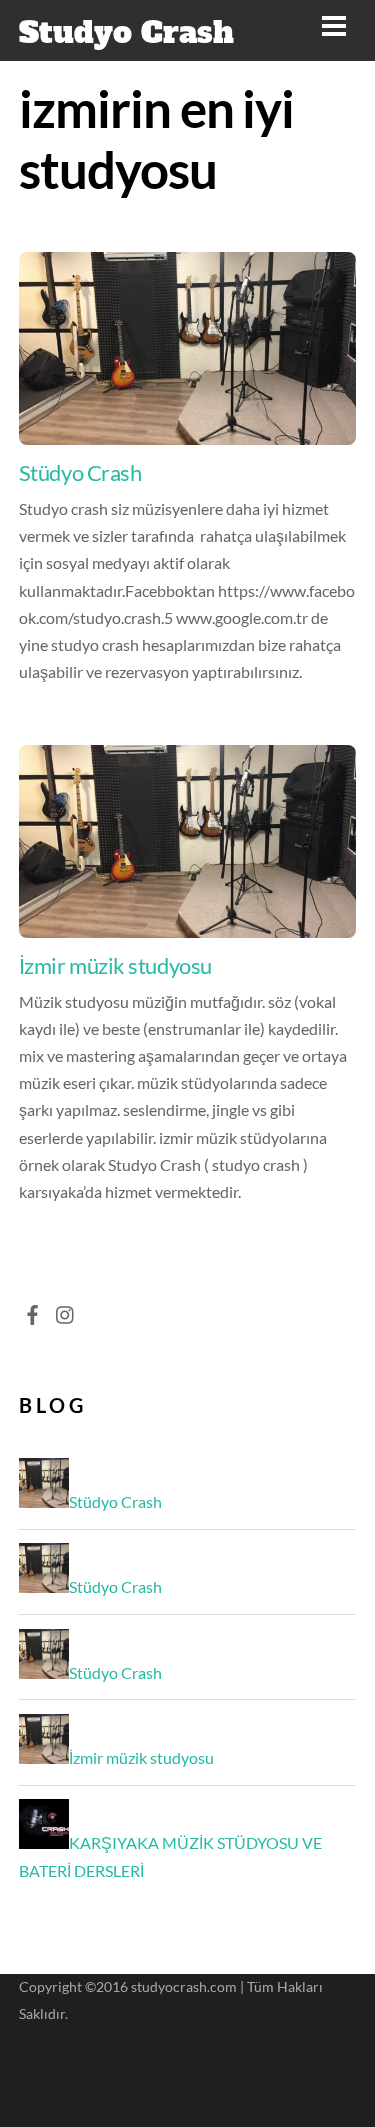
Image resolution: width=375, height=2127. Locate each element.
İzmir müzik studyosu (115, 965)
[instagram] (66, 1309)
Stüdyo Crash (80, 472)
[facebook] (33, 1309)
